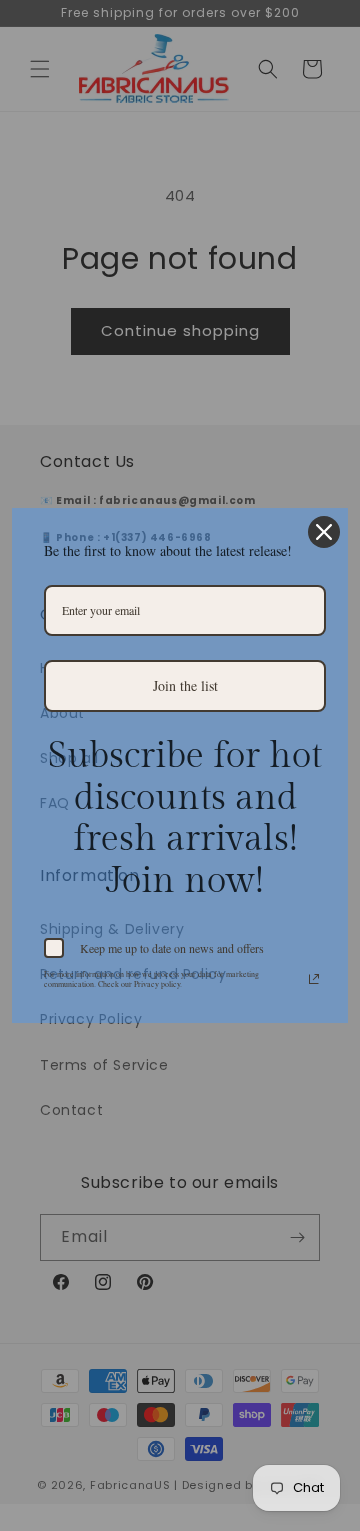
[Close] (324, 532)
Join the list (185, 685)
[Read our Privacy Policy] (314, 979)
